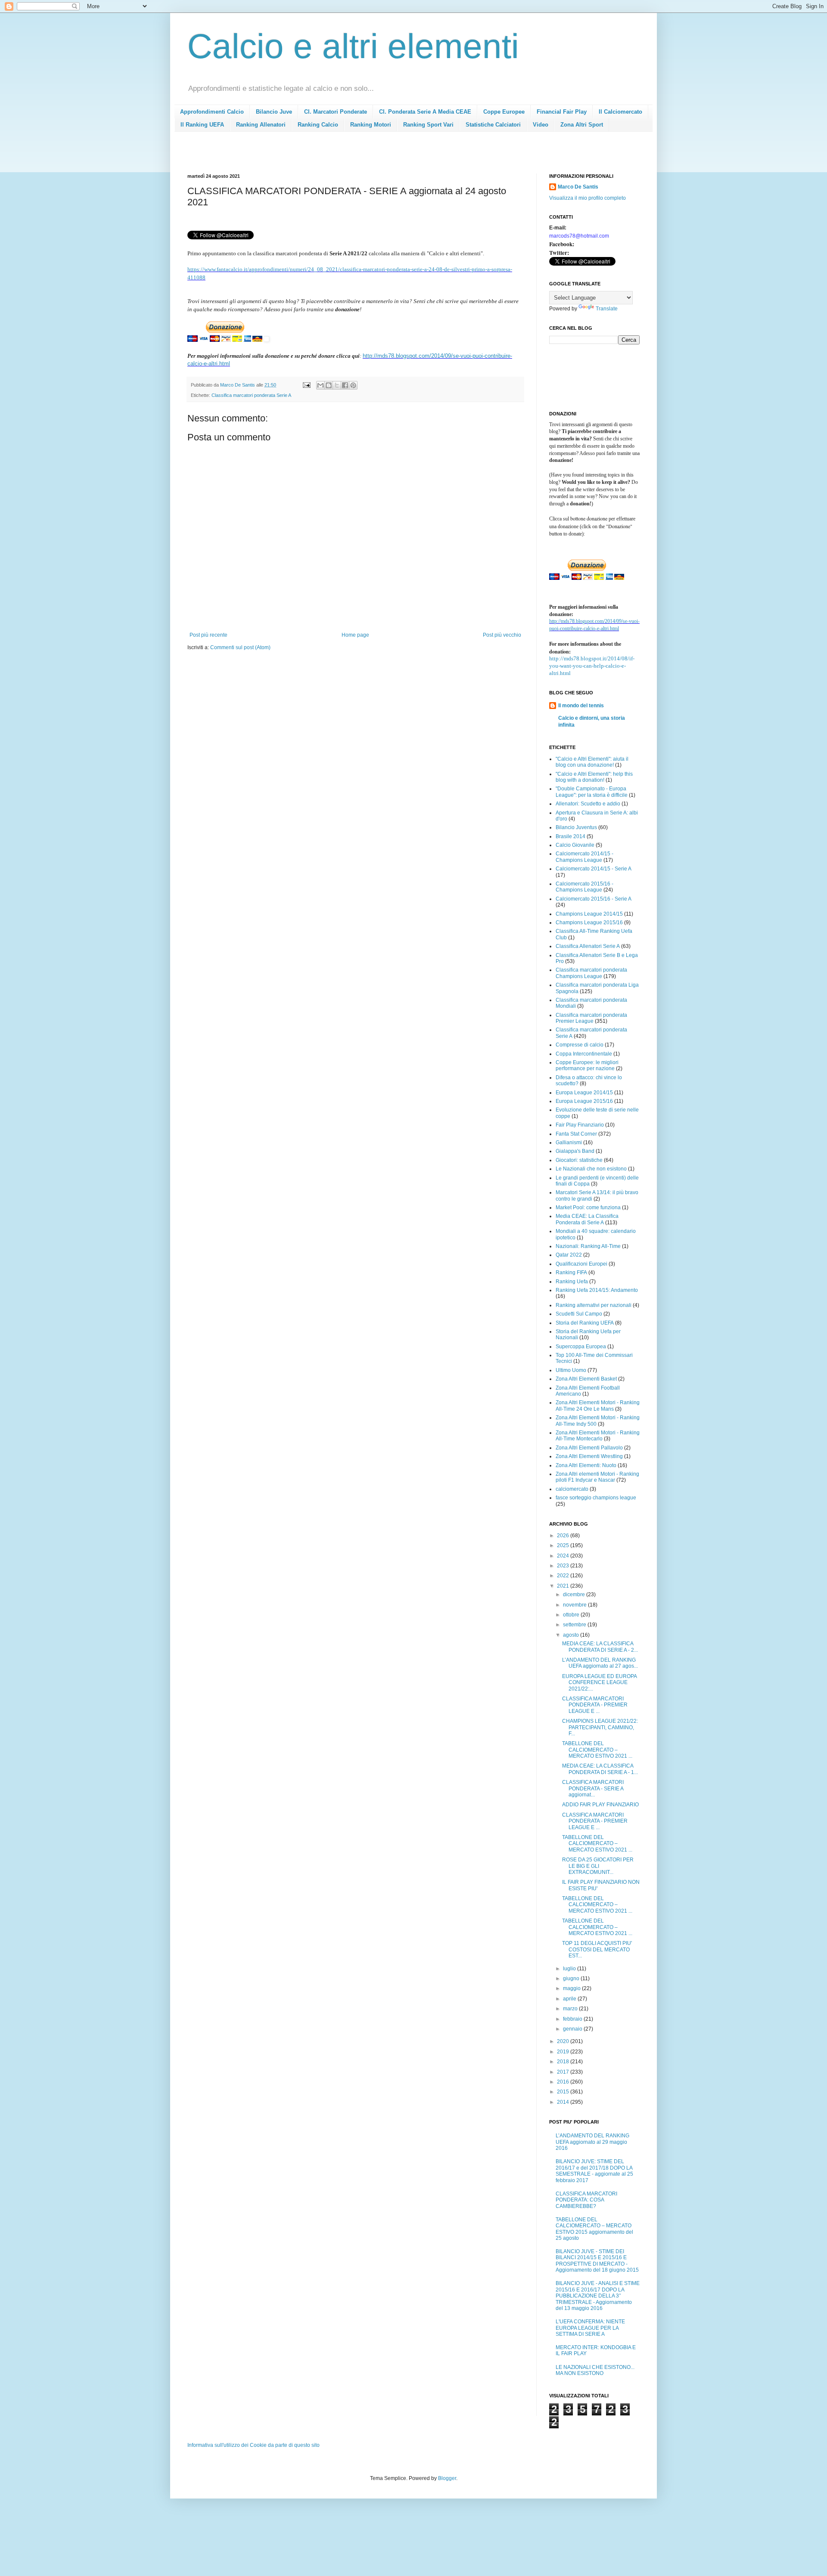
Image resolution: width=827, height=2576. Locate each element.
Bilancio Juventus (576, 827)
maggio (572, 1988)
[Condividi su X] (337, 385)
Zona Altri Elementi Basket (586, 1379)
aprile (570, 1999)
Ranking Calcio (318, 125)
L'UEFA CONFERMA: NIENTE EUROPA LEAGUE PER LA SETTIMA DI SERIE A (590, 2328)
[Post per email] (306, 385)
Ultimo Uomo (571, 1370)
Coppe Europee (504, 112)
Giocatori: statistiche (579, 1160)
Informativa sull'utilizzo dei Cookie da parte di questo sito (253, 2445)
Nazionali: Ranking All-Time (588, 1246)
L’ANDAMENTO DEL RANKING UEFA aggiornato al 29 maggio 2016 (592, 2142)
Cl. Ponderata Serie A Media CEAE (425, 112)
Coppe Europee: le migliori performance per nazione (587, 1065)
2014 (564, 2102)
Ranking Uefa (572, 1282)
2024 (564, 1556)
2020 (564, 2041)
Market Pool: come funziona (588, 1207)
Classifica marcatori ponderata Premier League (591, 1018)
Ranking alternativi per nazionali (594, 1305)
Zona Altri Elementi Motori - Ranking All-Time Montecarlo (598, 1436)
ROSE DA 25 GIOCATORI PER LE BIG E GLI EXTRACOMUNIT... (598, 1866)
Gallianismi (569, 1142)
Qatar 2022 (569, 1255)
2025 (564, 1545)
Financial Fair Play (562, 112)
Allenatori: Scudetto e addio (588, 804)
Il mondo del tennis (581, 706)
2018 (564, 2062)
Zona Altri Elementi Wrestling (589, 1456)
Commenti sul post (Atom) (240, 647)
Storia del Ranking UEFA (585, 1323)
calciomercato (572, 1489)
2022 (564, 1576)
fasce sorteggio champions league (596, 1498)
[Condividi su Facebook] (345, 385)
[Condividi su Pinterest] (353, 385)
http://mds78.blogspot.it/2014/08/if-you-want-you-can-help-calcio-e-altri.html (592, 666)
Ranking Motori (371, 125)
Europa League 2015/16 (584, 1101)
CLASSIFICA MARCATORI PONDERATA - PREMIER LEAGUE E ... (595, 1705)
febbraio (573, 2019)
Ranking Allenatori (261, 125)
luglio (570, 1969)
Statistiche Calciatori (493, 125)
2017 (564, 2072)
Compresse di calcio (580, 1045)
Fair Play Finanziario (580, 1125)
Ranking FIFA (571, 1273)
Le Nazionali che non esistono (591, 1169)
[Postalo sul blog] (329, 385)
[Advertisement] (344, 155)
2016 (564, 2082)
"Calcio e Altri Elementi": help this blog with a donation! (594, 777)
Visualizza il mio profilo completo (588, 198)
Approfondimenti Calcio (212, 112)
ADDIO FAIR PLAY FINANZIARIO (600, 1805)
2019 (564, 2052)
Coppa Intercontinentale (584, 1054)
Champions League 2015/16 (589, 923)
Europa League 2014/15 (584, 1093)
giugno (572, 1978)
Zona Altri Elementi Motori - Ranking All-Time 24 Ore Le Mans (598, 1406)
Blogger (447, 2478)
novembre (575, 1605)
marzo (571, 2009)
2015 (564, 2092)
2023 (564, 1566)
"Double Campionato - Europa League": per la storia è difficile (592, 792)
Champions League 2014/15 (589, 914)
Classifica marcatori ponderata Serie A (251, 395)
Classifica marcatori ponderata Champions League (591, 973)
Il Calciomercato (620, 112)
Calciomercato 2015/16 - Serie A (594, 899)
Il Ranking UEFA (202, 125)
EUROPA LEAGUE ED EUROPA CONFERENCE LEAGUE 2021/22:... (599, 1683)
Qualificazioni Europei (581, 1264)
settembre (575, 1625)
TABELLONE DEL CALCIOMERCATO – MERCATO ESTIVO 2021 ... (597, 1750)
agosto (572, 1635)
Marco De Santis (578, 187)
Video (541, 125)
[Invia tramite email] (320, 385)
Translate (607, 309)
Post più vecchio (502, 635)
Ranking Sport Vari (428, 125)
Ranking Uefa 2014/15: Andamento (597, 1290)
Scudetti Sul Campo (579, 1314)
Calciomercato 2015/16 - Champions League (584, 887)
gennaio (573, 2029)
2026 (564, 1536)
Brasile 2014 (571, 836)
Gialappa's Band (575, 1151)
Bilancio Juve (274, 112)
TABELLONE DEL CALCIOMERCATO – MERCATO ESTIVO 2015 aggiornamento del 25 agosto (594, 2229)
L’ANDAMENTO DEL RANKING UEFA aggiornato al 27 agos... (600, 1663)
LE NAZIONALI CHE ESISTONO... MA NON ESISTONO (595, 2370)
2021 (564, 1586)
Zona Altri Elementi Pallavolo (589, 1448)
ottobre (572, 1615)
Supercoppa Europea (581, 1347)
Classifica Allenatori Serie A (588, 946)
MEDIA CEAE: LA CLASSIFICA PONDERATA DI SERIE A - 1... (600, 1769)
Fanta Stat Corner (576, 1134)
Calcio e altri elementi (353, 46)
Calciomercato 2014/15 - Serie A (594, 869)
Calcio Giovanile (575, 845)
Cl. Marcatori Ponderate (336, 112)
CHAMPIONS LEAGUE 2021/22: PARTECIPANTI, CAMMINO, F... (600, 1727)
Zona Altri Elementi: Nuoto (586, 1465)
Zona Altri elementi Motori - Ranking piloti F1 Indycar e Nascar (597, 1477)
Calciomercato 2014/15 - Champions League (584, 857)
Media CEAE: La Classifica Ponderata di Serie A (587, 1219)
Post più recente (208, 635)
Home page (355, 635)
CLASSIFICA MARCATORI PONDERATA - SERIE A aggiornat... (593, 1788)
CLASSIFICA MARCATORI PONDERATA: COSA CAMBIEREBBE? (586, 2200)
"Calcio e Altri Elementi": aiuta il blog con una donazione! (592, 762)
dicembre (575, 1595)
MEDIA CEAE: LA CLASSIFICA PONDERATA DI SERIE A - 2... (600, 1647)
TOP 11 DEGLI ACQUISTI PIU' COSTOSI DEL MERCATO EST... (597, 1949)
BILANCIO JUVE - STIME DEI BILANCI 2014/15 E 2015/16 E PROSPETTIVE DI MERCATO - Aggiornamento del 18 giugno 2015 (597, 2261)
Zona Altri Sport (582, 125)
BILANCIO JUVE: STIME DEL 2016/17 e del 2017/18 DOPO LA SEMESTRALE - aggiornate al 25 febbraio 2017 (594, 2171)
